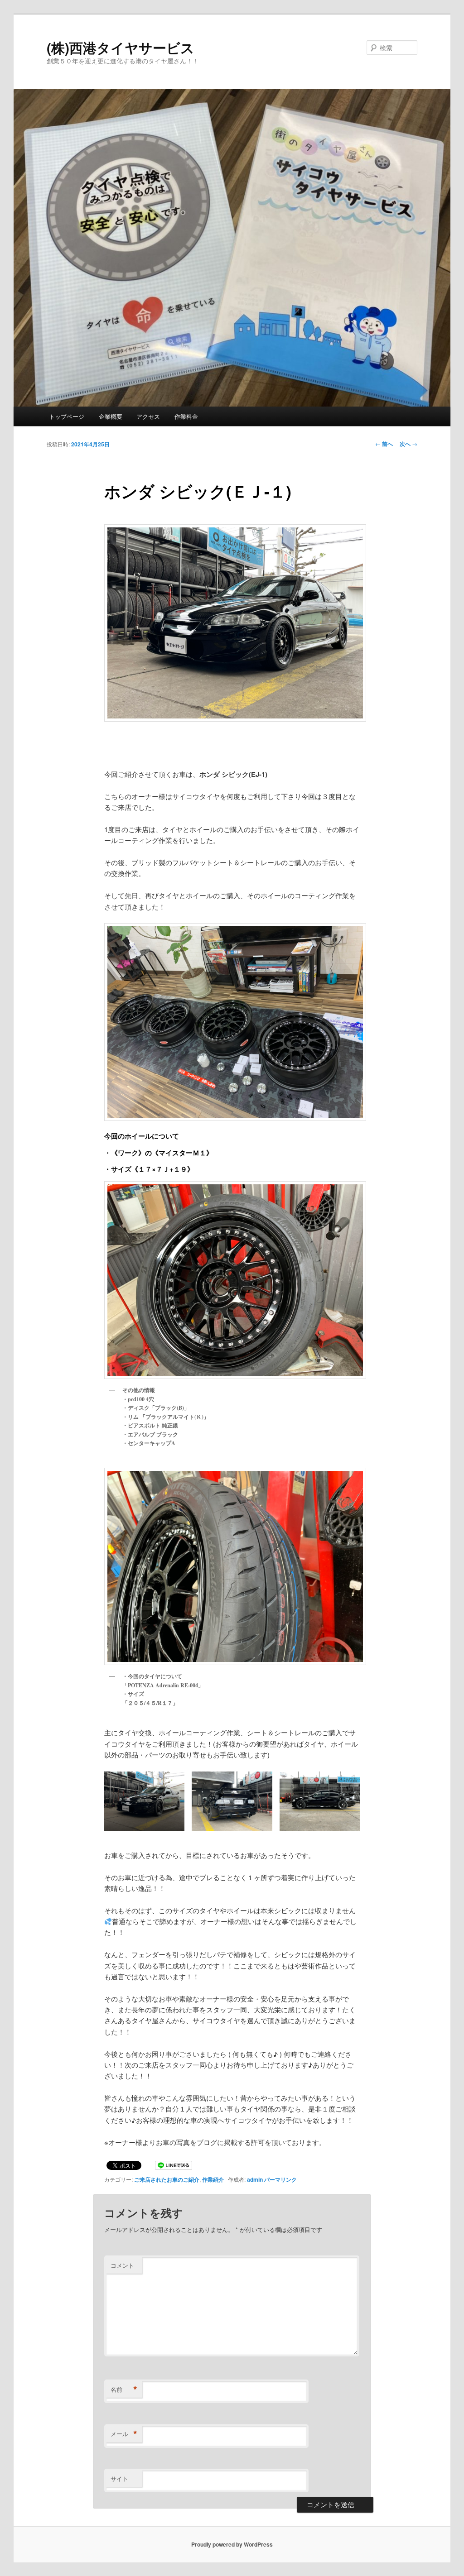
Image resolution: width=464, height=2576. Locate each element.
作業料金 (186, 416)
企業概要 (111, 416)
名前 (124, 2389)
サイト (119, 2478)
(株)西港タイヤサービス (121, 47)
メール (124, 2434)
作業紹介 (213, 2179)
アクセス (148, 416)
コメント (122, 2265)
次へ (408, 444)
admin (255, 2179)
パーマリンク (280, 2179)
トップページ (67, 416)
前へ (384, 444)
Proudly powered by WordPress (232, 2544)
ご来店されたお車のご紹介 (167, 2179)
